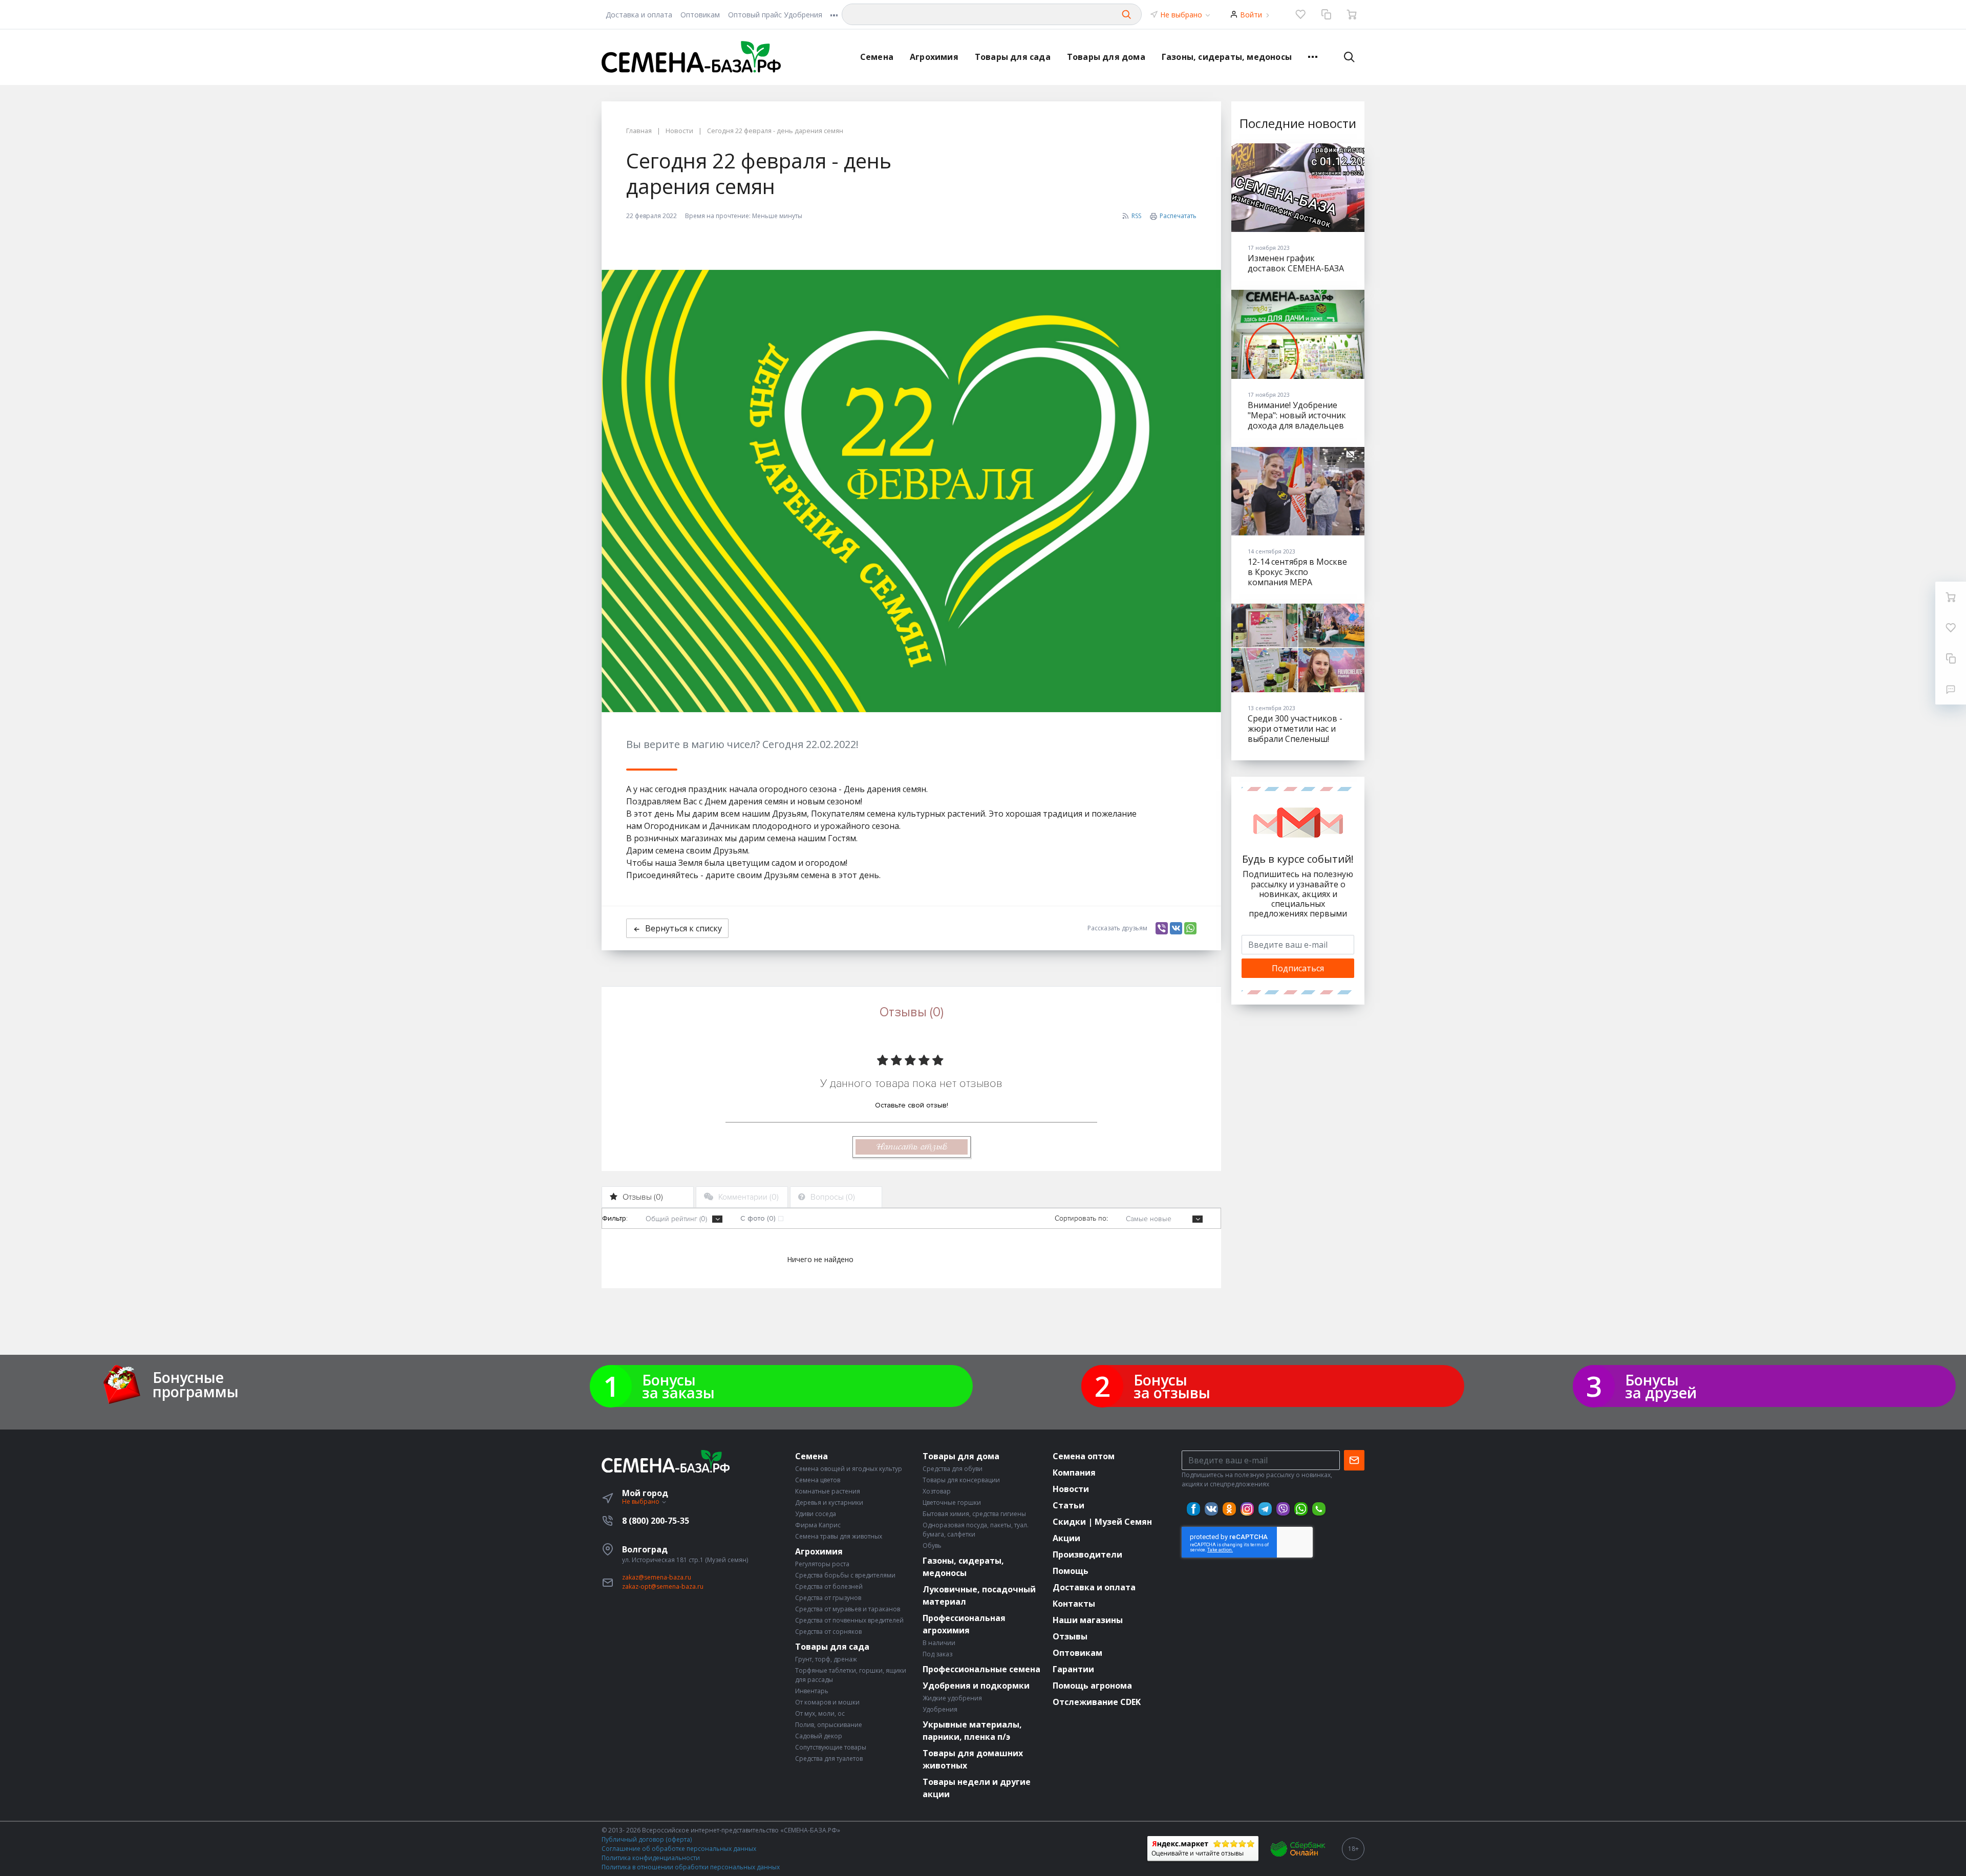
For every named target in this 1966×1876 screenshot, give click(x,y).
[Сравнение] (1326, 14)
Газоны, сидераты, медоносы (1227, 57)
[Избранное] (1300, 14)
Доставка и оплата (639, 15)
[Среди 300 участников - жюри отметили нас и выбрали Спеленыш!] (1298, 648)
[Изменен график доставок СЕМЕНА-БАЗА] (1298, 188)
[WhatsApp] (1190, 928)
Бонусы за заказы (678, 1386)
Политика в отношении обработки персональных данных (691, 1867)
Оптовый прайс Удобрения (775, 15)
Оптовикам (700, 15)
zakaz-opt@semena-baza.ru (663, 1586)
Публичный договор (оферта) (647, 1839)
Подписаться (1298, 968)
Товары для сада (1013, 57)
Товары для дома (1106, 57)
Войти (1251, 15)
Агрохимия (934, 57)
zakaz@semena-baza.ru (657, 1577)
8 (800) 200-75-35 (656, 1521)
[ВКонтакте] (1176, 928)
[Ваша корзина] (1352, 14)
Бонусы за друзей (1661, 1386)
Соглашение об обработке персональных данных (679, 1849)
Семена (877, 57)
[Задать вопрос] (1951, 689)
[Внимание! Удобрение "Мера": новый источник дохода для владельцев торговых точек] (1298, 334)
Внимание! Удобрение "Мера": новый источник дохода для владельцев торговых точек (1297, 420)
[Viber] (1162, 928)
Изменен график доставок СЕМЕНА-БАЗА (1296, 263)
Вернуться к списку (683, 928)
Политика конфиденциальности (651, 1858)
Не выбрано (1182, 15)
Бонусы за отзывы (1172, 1386)
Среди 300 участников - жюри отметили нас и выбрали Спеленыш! (1295, 729)
